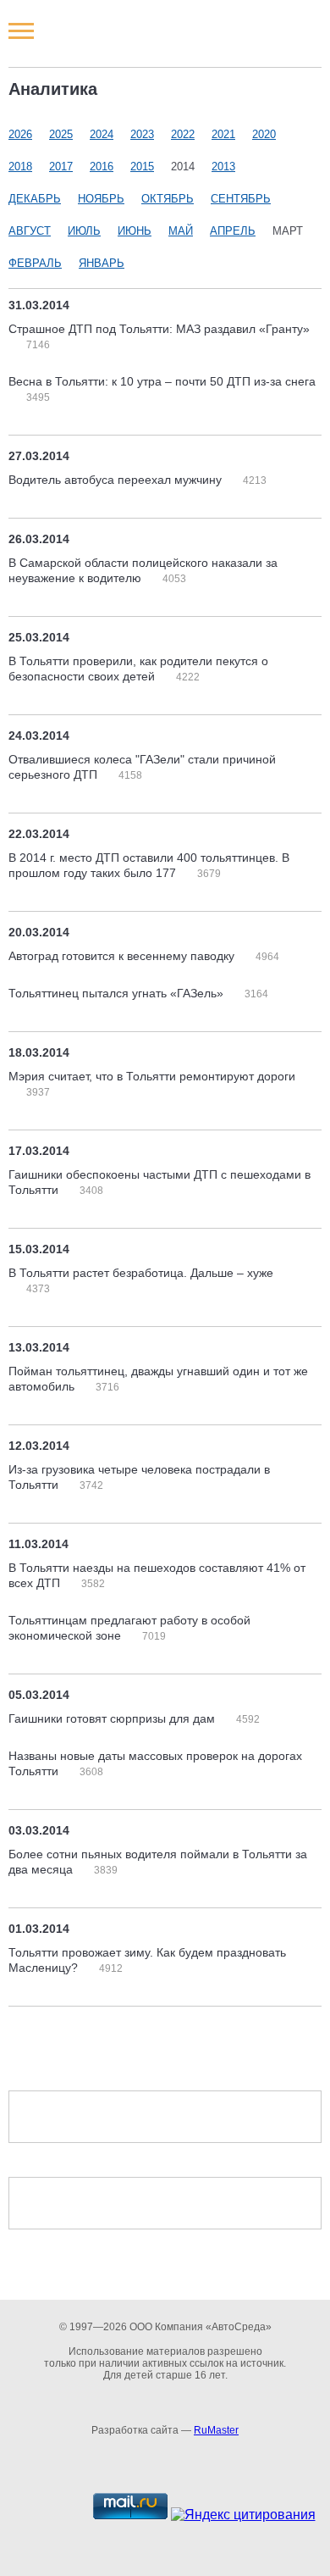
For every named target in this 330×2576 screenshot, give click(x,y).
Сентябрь (241, 199)
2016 (102, 167)
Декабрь (35, 199)
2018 (20, 167)
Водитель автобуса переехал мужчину (117, 480)
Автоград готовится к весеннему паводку (123, 956)
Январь (102, 263)
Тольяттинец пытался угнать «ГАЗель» (118, 993)
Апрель (233, 231)
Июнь (135, 231)
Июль (84, 231)
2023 (142, 134)
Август (30, 231)
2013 (223, 167)
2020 (264, 134)
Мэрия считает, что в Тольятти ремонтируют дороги (152, 1076)
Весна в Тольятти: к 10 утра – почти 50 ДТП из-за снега (162, 381)
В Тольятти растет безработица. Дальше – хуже (141, 1273)
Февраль (35, 263)
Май (181, 231)
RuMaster (216, 2430)
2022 (183, 134)
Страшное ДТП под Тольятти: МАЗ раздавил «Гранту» (159, 329)
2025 (61, 134)
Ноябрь (101, 199)
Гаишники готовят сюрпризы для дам (113, 1718)
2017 (61, 167)
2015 (142, 167)
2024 (102, 134)
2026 (20, 134)
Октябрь (168, 199)
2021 (223, 134)
